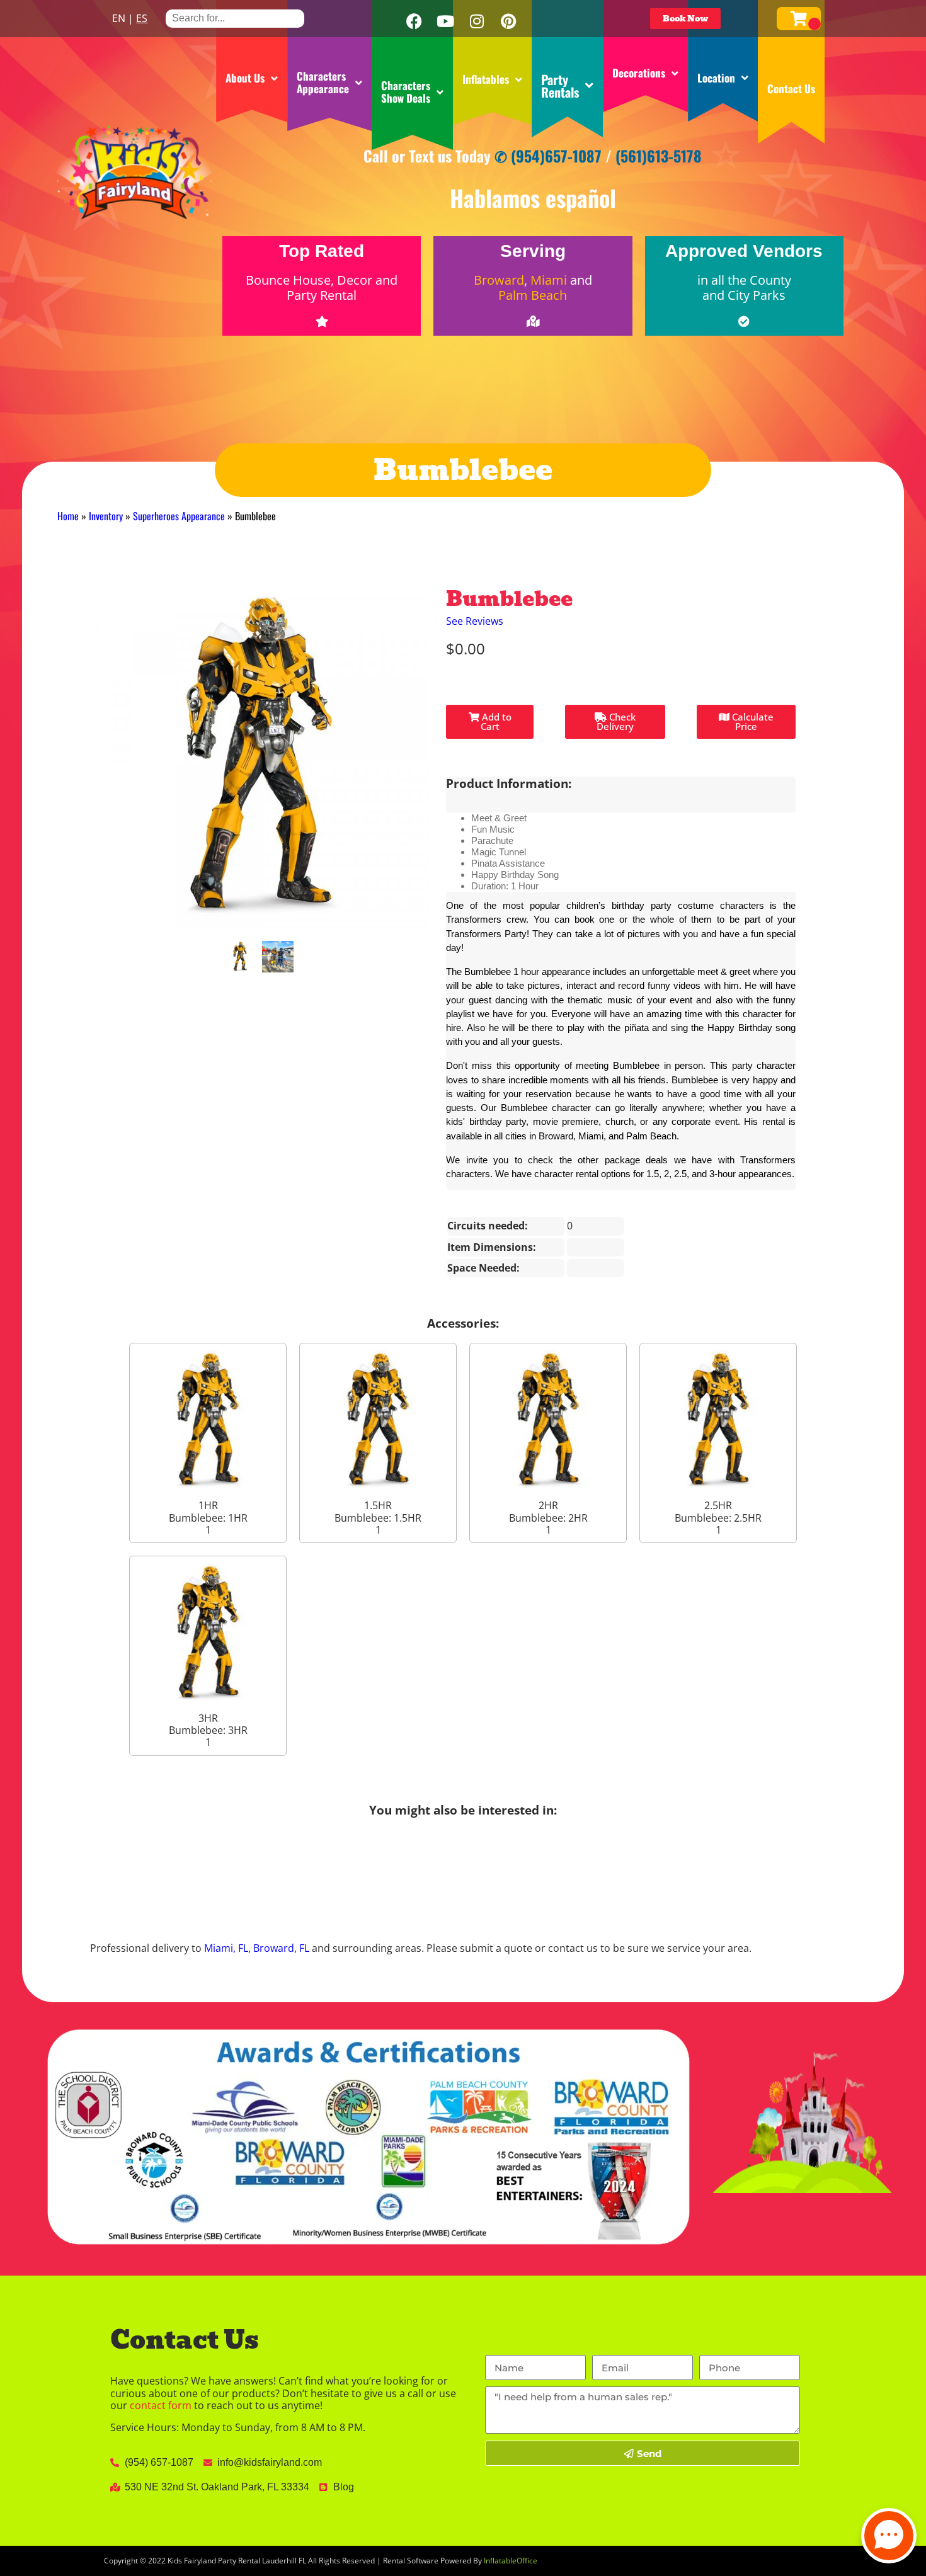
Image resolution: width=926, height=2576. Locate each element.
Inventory (106, 516)
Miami (549, 280)
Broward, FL (281, 1948)
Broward (499, 280)
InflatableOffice (511, 2561)
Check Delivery (616, 721)
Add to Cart (495, 721)
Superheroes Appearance (179, 516)
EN (119, 18)
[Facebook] (414, 21)
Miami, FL (226, 1948)
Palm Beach (533, 295)
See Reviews (475, 621)
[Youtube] (445, 21)
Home (68, 516)
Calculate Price (752, 721)
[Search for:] (235, 18)
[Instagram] (477, 21)
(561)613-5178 (659, 156)
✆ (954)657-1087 (548, 156)
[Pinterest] (508, 21)
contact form (161, 2405)
